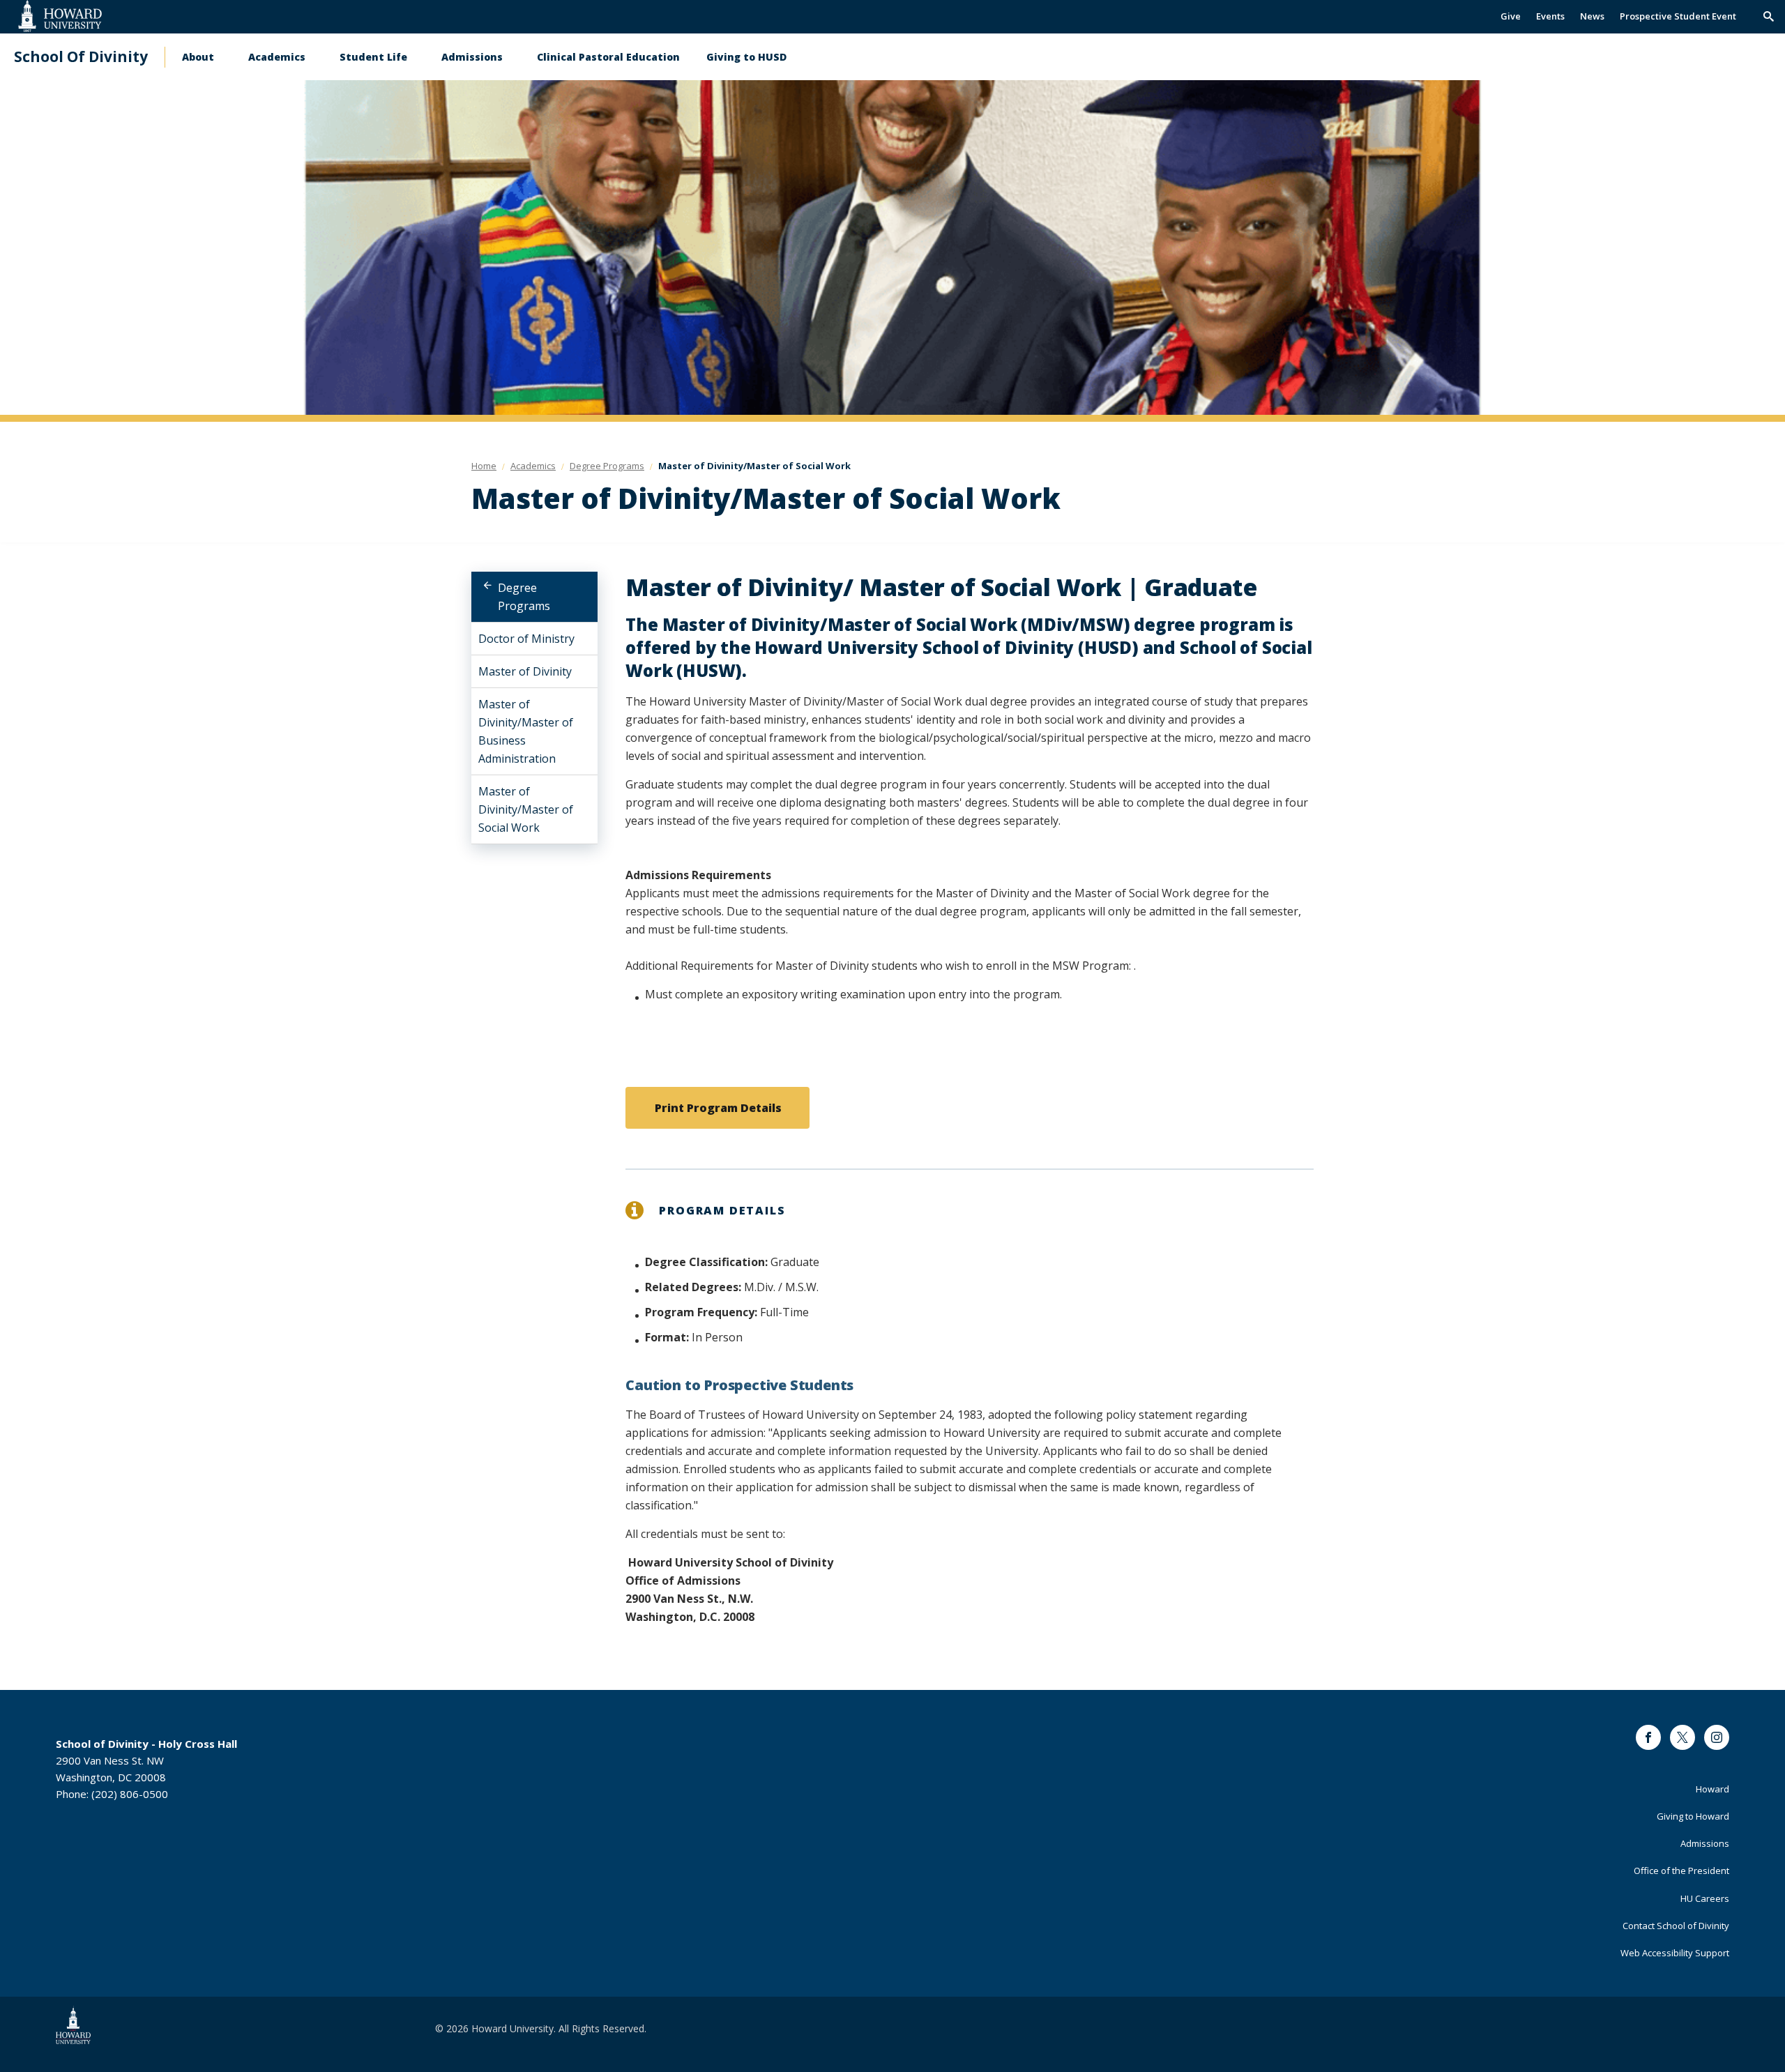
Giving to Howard (1693, 1816)
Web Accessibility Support (1675, 1953)
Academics (277, 57)
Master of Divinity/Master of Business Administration (526, 731)
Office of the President (1681, 1871)
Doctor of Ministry (526, 639)
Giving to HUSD (746, 57)
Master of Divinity (525, 671)
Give (1511, 16)
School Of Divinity (81, 57)
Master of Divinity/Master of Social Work (526, 809)
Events (1550, 16)
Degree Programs (524, 597)
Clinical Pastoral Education (608, 57)
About (198, 57)
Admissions (472, 57)
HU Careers (1705, 1898)
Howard (1712, 1789)
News (1592, 16)
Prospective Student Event (1678, 16)
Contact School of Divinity (1676, 1926)
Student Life (373, 57)
